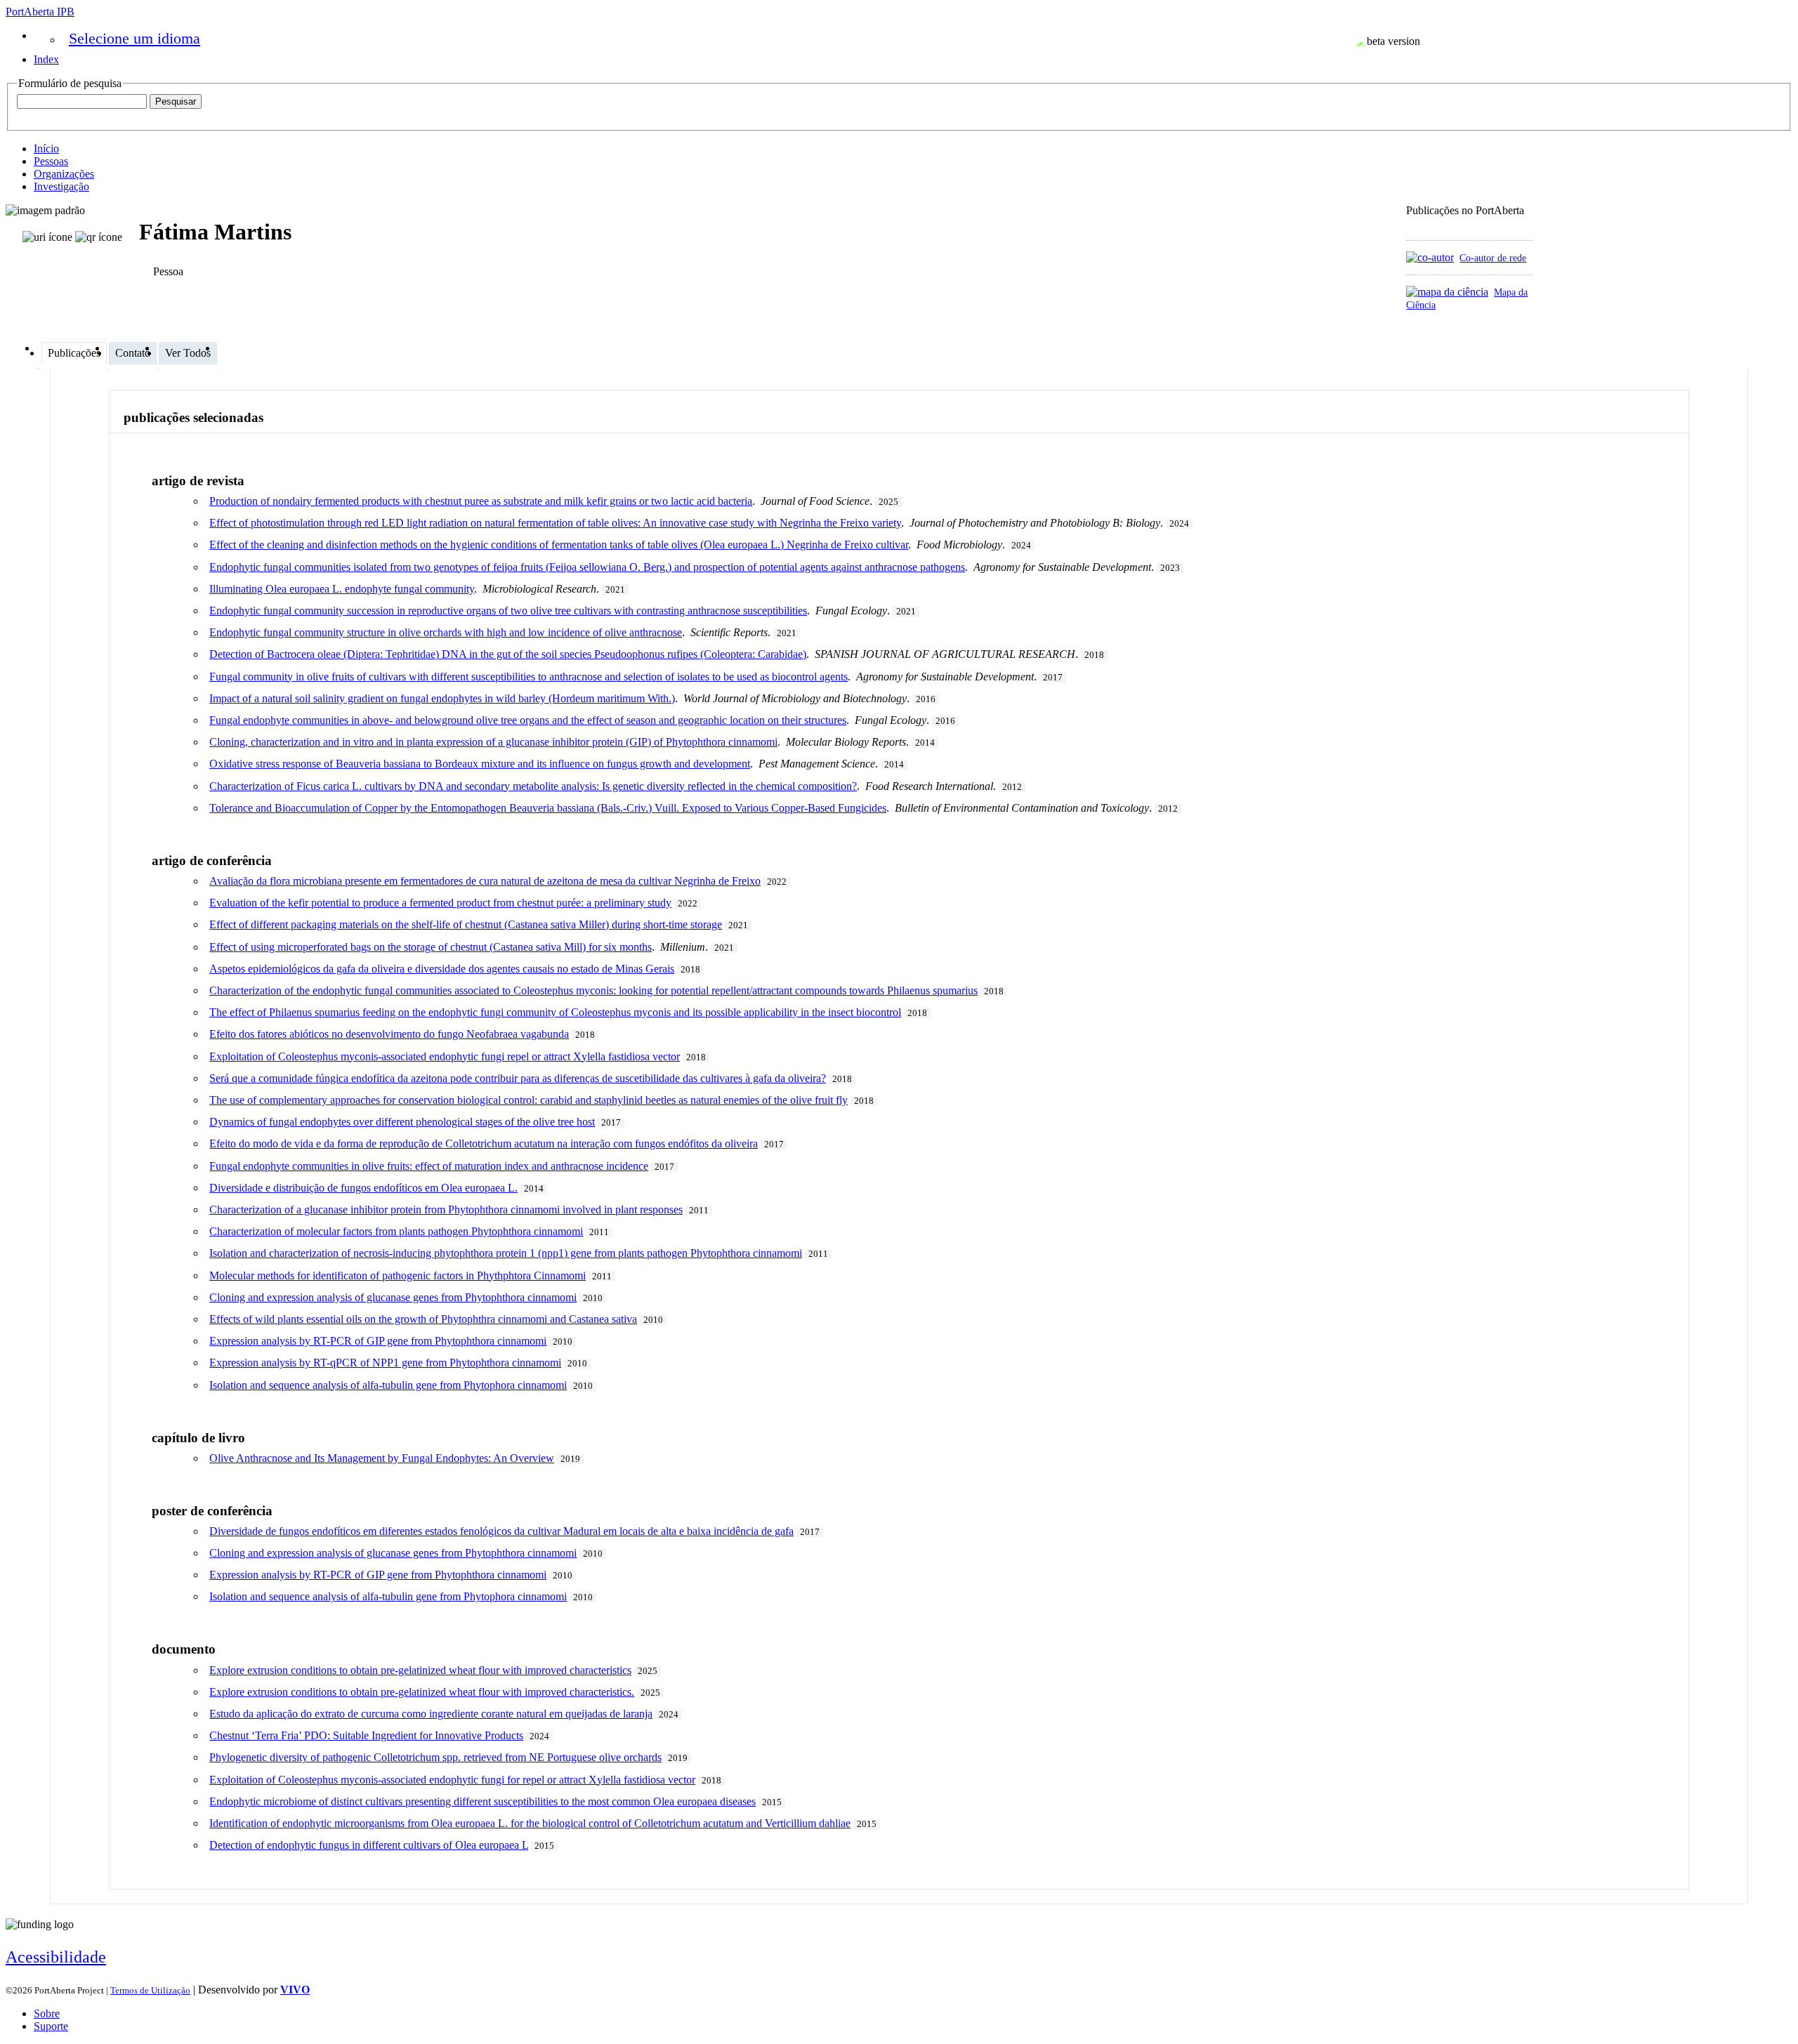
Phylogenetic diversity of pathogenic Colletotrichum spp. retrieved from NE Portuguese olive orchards (435, 1757)
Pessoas (51, 161)
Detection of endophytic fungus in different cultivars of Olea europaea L (369, 1845)
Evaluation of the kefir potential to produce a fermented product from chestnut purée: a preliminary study (440, 903)
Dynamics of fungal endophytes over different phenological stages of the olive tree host (402, 1122)
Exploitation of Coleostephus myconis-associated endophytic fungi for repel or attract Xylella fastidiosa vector (452, 1780)
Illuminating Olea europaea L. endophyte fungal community (342, 589)
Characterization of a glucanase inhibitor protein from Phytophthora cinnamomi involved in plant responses (446, 1209)
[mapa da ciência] (1447, 292)
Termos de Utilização (150, 1990)
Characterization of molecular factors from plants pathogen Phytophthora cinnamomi (396, 1231)
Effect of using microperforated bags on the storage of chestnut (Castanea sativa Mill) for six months (431, 947)
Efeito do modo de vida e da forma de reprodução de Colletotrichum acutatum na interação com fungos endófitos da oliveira (484, 1143)
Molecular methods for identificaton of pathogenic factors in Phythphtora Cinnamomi (398, 1275)
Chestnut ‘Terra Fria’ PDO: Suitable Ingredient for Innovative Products (366, 1735)
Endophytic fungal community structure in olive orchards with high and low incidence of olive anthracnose (446, 632)
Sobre (47, 2013)
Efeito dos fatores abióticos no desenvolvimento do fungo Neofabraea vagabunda (389, 1034)
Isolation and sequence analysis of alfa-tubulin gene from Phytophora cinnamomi (388, 1385)
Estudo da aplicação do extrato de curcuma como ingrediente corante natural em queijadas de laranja (431, 1714)
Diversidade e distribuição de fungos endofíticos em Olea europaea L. (363, 1188)
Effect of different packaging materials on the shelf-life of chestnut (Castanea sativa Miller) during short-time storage (466, 924)
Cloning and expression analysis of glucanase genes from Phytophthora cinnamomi (393, 1297)
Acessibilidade (56, 1957)
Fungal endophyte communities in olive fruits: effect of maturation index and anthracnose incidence (429, 1166)
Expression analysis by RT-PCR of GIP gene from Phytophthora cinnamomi (378, 1341)
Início (46, 149)
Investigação (61, 186)
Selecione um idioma (134, 38)
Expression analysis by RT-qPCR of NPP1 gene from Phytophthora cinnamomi (385, 1363)
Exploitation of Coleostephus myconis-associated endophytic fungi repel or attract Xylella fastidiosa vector (445, 1056)
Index (46, 59)
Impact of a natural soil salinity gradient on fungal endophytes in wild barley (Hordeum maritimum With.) (442, 698)
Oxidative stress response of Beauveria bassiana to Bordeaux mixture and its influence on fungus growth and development (480, 764)
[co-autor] (1430, 257)
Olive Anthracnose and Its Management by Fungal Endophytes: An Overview (382, 1458)
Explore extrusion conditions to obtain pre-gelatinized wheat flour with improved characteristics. (422, 1692)
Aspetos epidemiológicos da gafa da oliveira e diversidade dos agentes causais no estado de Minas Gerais (442, 969)
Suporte (51, 2026)
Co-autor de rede (1493, 258)
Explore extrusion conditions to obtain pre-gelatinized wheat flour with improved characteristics (420, 1670)
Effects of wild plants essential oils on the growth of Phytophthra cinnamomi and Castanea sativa (423, 1319)
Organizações (64, 174)
